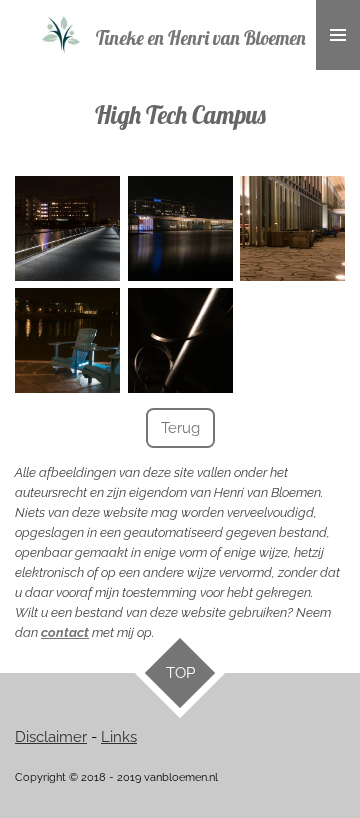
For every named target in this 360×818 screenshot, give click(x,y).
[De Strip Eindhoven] (67, 228)
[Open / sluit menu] (338, 35)
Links (119, 737)
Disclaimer (51, 737)
